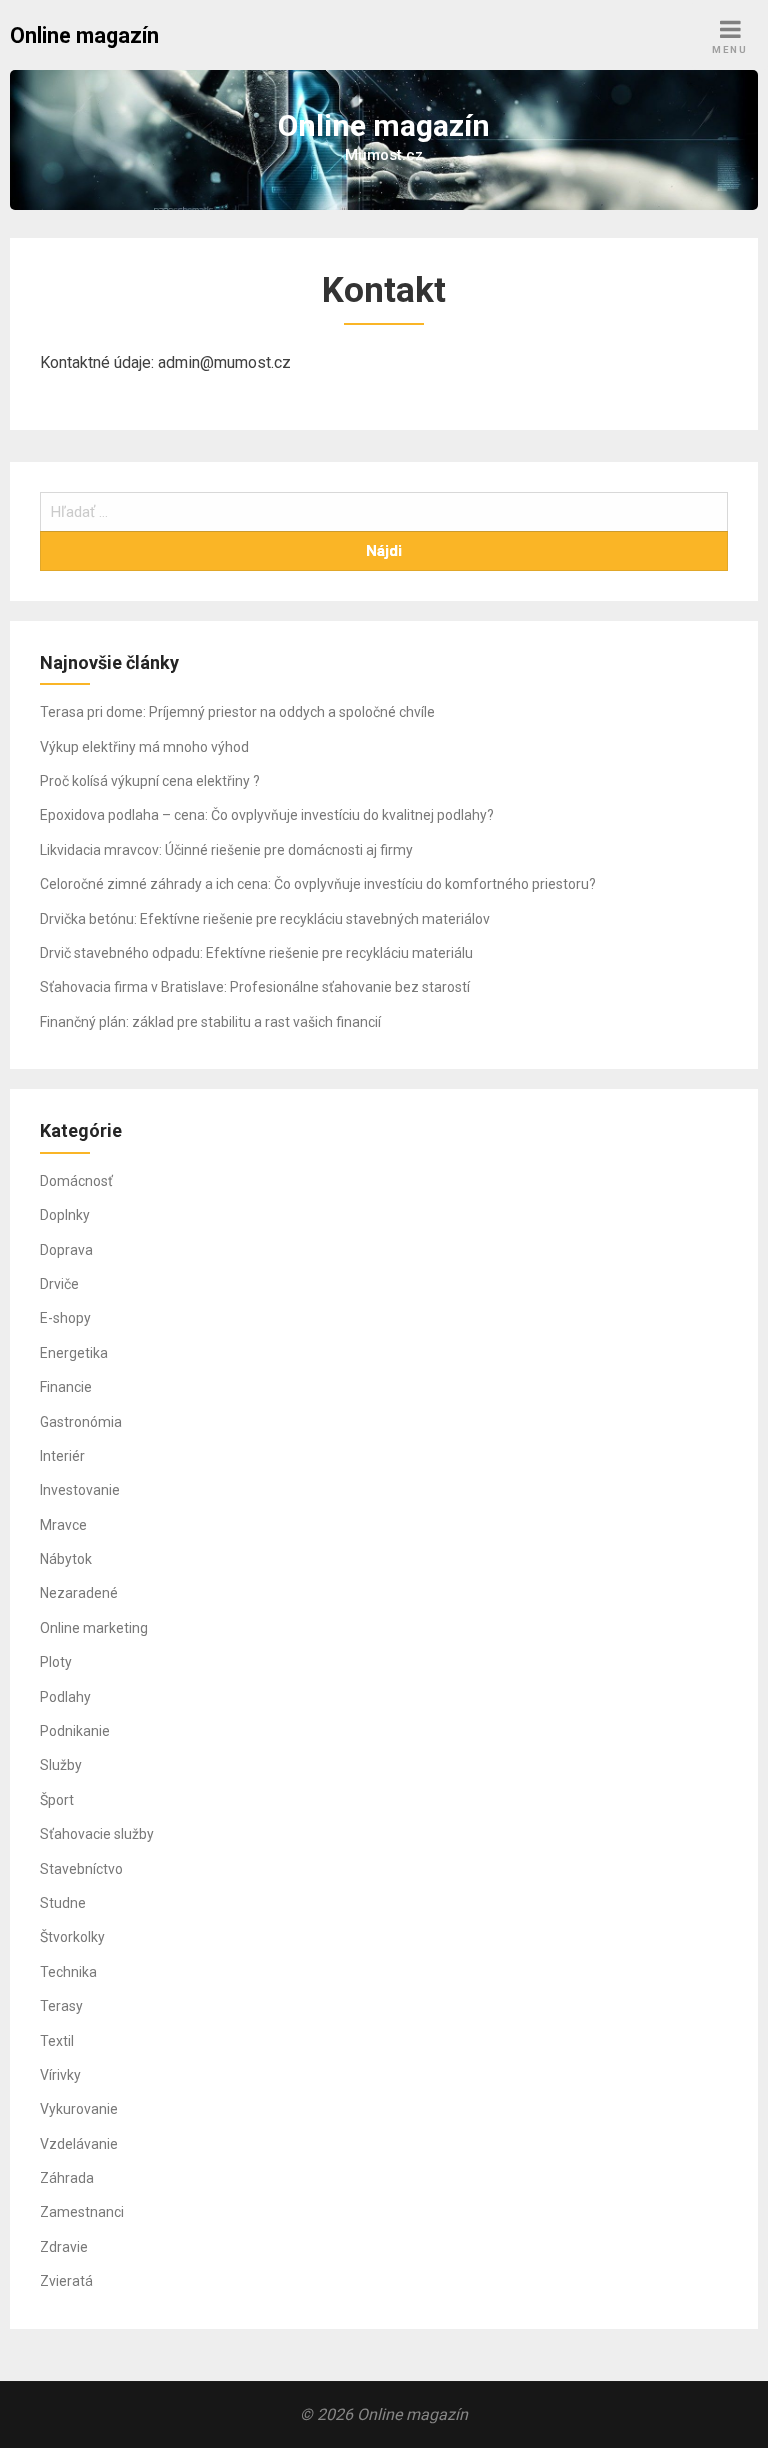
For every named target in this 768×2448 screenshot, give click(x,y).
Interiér (62, 1456)
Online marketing (94, 1628)
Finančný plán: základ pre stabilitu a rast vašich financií (210, 1022)
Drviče (59, 1284)
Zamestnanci (82, 2212)
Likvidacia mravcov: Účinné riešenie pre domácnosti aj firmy (226, 850)
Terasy (61, 2006)
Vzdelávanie (79, 2144)
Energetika (74, 1353)
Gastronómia (81, 1422)
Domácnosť (76, 1181)
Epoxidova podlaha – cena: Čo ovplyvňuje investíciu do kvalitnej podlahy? (267, 815)
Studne (63, 1903)
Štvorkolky (72, 1937)
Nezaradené (79, 1593)
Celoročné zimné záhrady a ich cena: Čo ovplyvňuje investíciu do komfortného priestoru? (318, 884)
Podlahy (65, 1697)
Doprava (66, 1250)
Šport (57, 1800)
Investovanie (80, 1490)
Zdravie (64, 2247)
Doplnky (65, 1215)
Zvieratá (66, 2281)
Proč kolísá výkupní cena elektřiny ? (150, 781)
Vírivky (60, 2075)
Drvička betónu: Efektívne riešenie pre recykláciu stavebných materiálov (265, 919)
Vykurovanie (79, 2109)
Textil (57, 2041)
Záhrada (67, 2178)
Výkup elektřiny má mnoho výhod (144, 747)
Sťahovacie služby (97, 1834)
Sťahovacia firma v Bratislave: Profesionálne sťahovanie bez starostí (255, 987)
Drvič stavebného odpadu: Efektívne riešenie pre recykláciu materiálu (256, 953)
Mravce (63, 1525)
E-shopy (65, 1318)
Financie (66, 1387)
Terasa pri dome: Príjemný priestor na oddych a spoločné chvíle (237, 712)
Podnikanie (75, 1731)
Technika (68, 1972)
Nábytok (66, 1559)
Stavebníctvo (81, 1869)
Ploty (56, 1662)
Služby (61, 1765)
